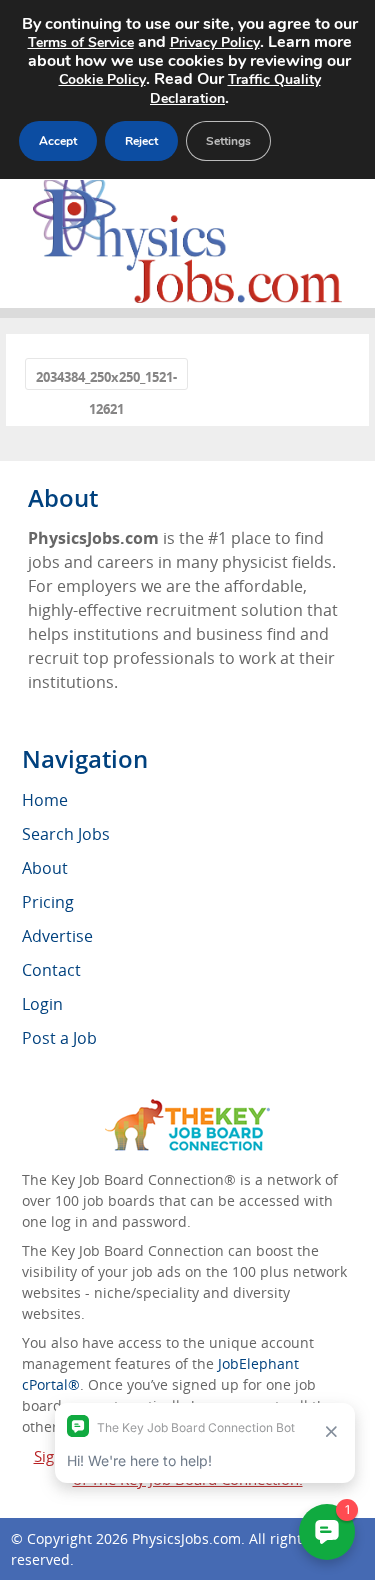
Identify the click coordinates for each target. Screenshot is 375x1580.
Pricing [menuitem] (48, 902)
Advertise (57, 936)
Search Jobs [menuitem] (66, 834)
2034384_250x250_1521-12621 (106, 378)
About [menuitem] (45, 868)
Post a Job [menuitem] (59, 1038)
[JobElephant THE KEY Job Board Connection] (187, 1108)
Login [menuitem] (42, 1004)
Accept (58, 141)
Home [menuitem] (45, 800)
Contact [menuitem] (51, 970)
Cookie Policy (102, 79)
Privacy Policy (215, 42)
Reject (141, 141)
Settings (228, 141)
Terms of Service (81, 42)
